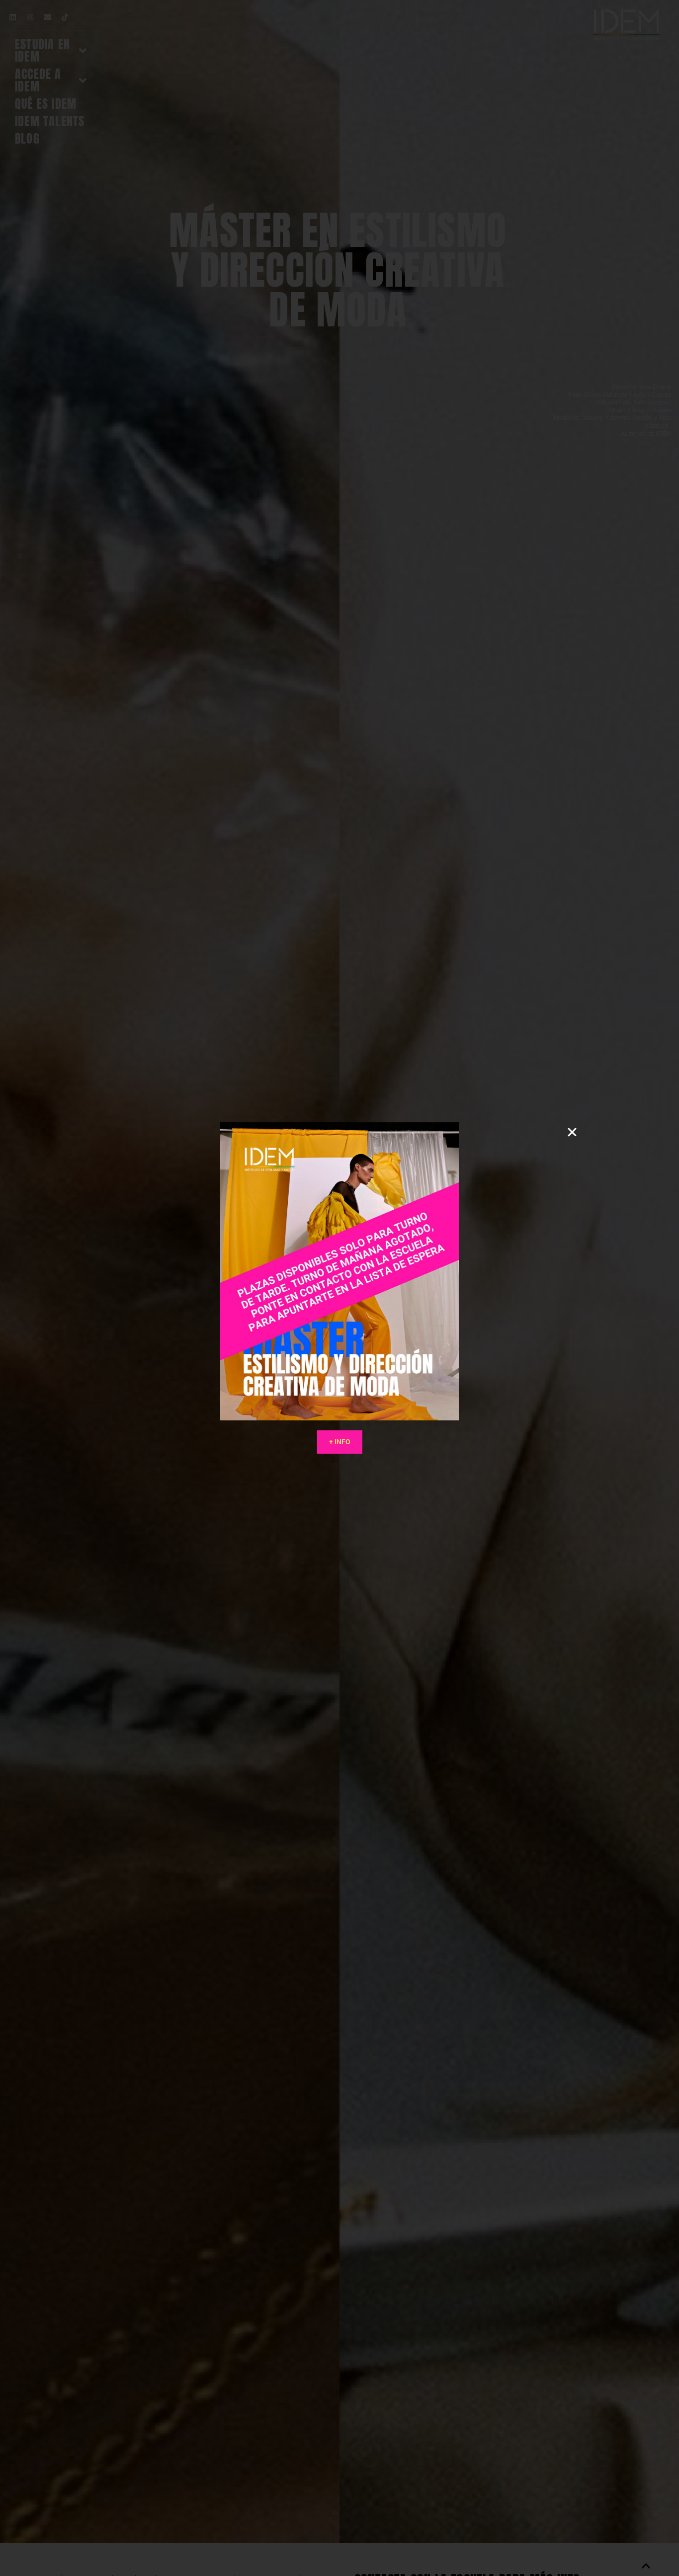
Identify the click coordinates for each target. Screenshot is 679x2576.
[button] (572, 1132)
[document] (339, 1288)
